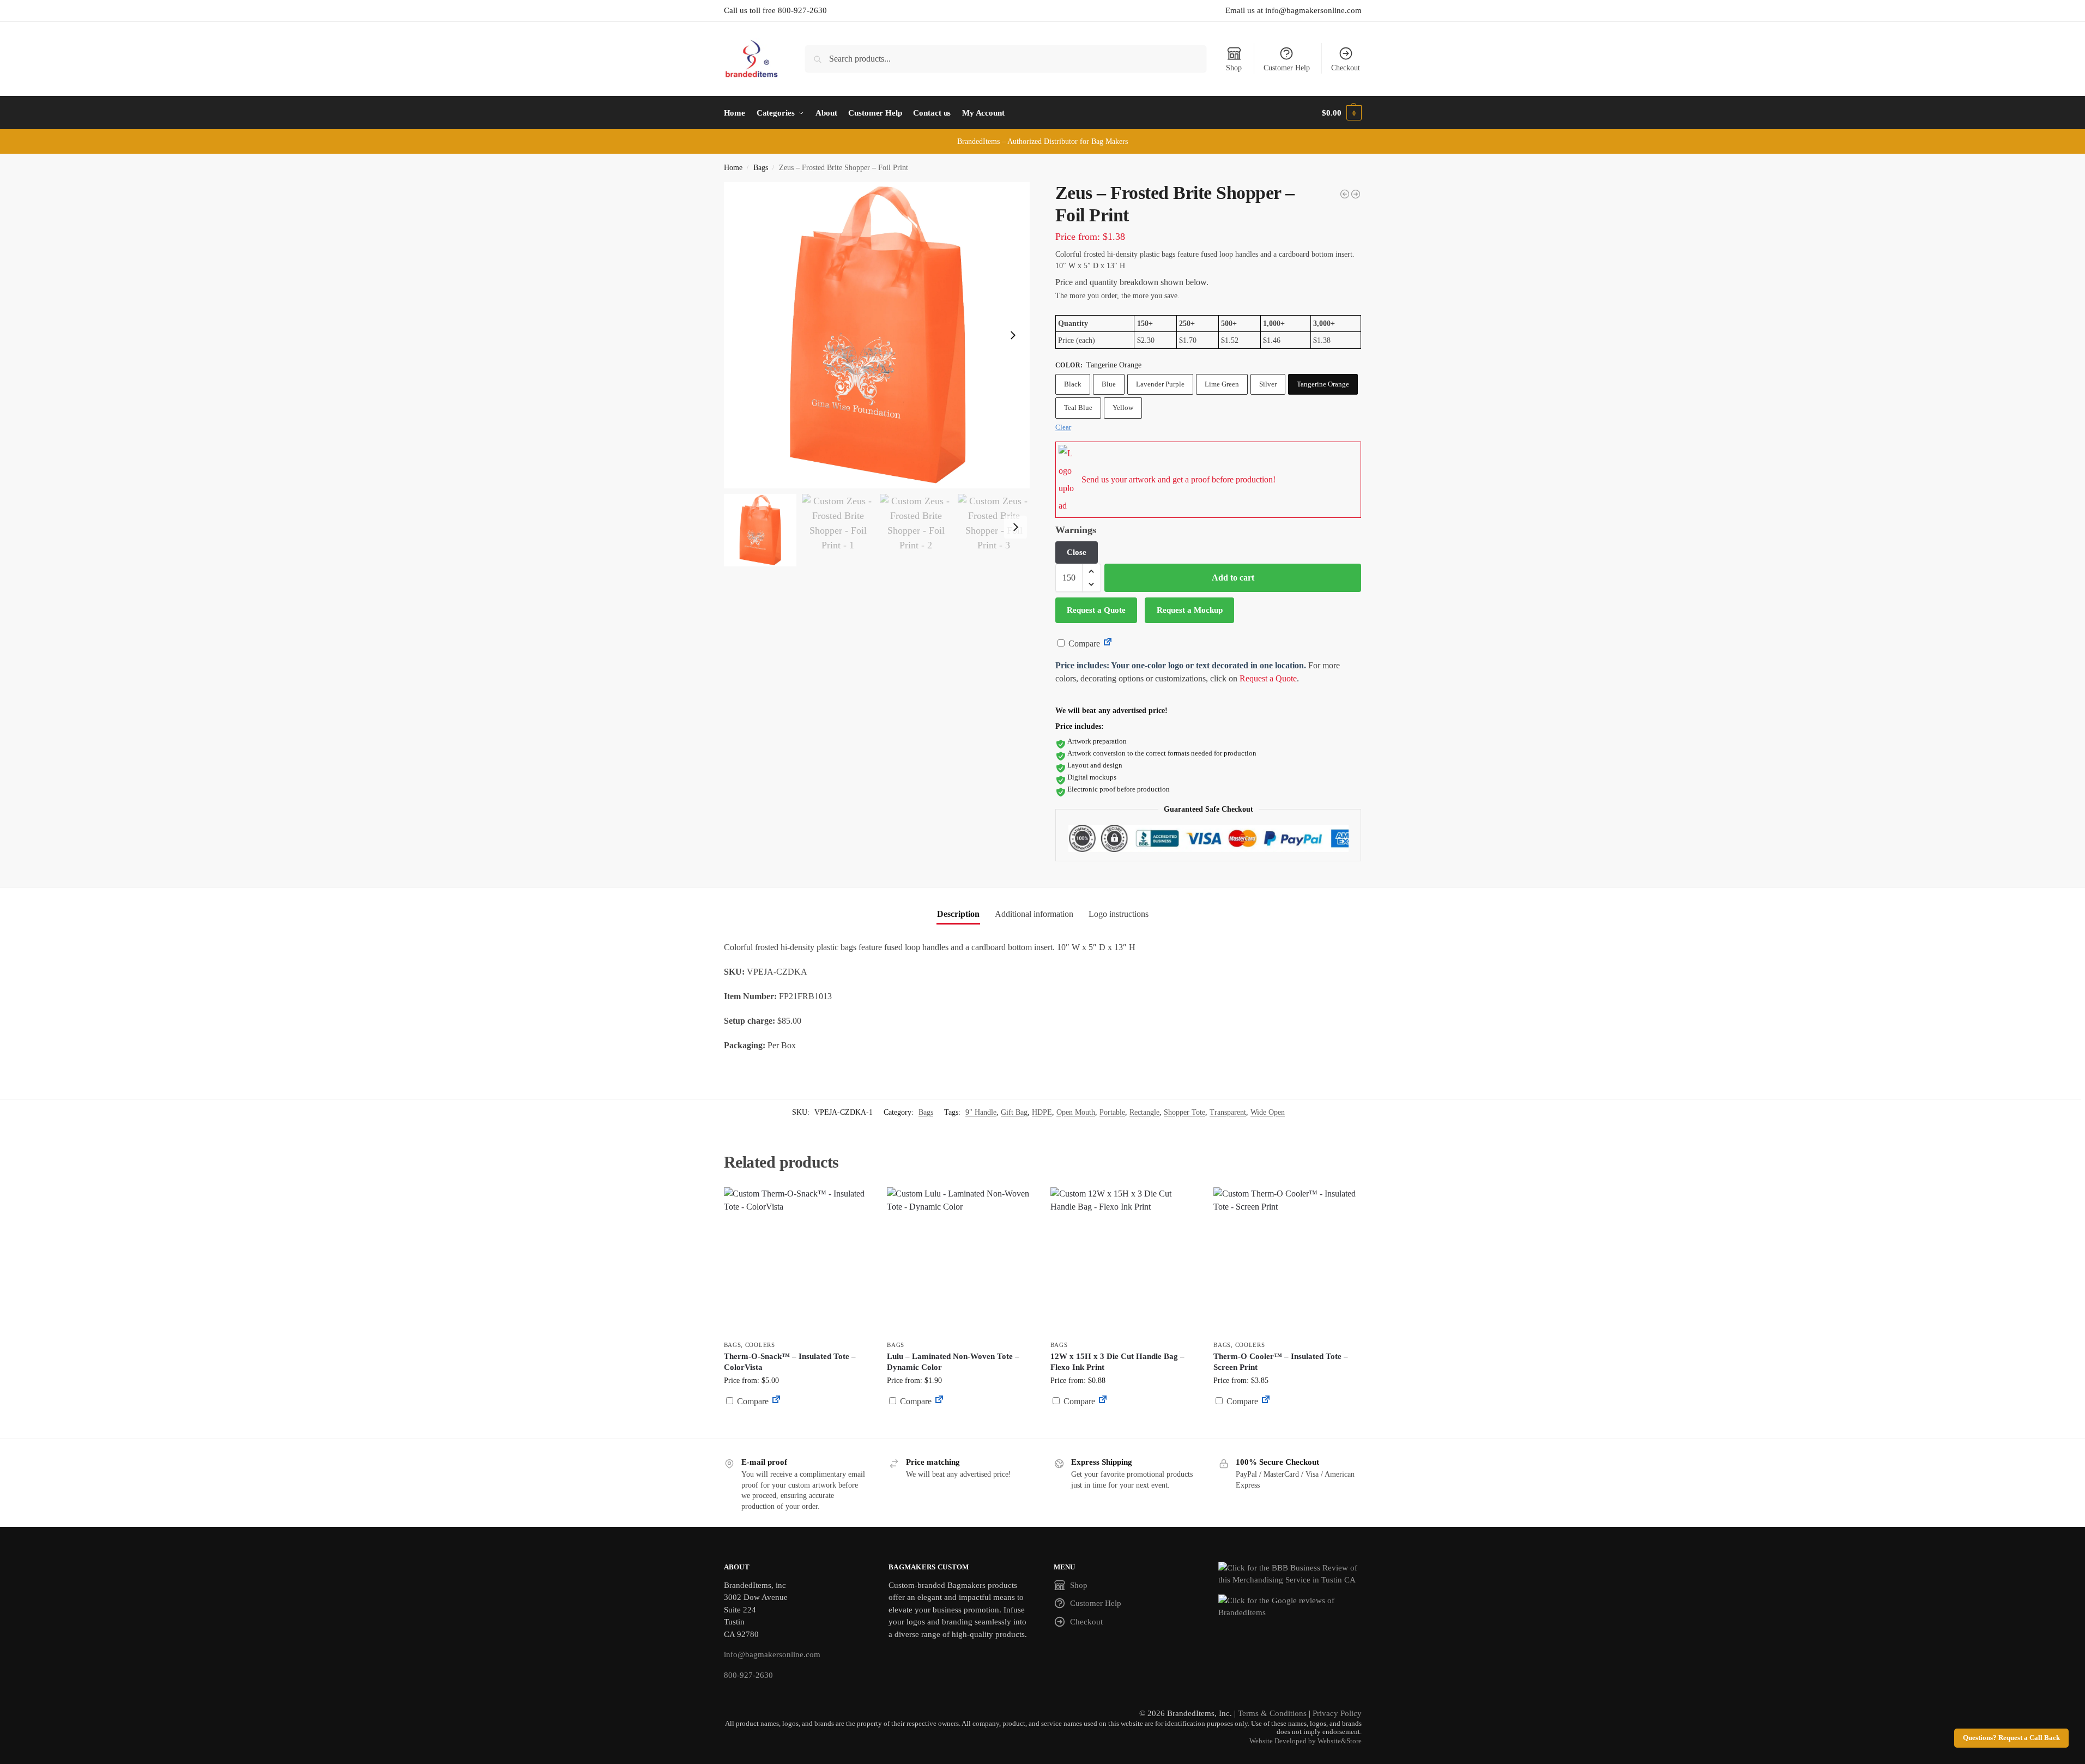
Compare (1083, 644)
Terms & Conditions (1272, 1713)
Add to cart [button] (960, 1422)
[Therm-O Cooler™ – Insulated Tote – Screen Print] (1287, 1261)
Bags (761, 168)
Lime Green (1222, 384)
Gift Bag (1014, 1112)
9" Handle (981, 1112)
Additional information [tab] (1034, 914)
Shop (1234, 68)
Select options (797, 1427)
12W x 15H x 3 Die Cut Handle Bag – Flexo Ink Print (1117, 1362)
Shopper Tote (1184, 1112)
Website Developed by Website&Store (1306, 1741)
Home (733, 168)
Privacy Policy (1337, 1713)
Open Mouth (1076, 1112)
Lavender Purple (1160, 384)
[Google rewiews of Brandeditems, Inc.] (1290, 1607)
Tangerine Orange (1323, 384)
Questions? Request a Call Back (2011, 1738)
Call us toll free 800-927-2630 (775, 10)
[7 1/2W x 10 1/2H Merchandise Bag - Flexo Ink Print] (1356, 194)
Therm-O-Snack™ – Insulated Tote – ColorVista (790, 1362)
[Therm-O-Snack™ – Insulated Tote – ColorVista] (797, 1261)
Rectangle (1144, 1112)
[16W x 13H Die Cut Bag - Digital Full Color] (1345, 194)
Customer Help (1287, 68)
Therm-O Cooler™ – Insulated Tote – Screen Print (1281, 1362)
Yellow (1123, 407)
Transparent (1228, 1112)
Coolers (760, 1345)
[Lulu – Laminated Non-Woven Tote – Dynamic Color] (960, 1261)
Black (1073, 384)
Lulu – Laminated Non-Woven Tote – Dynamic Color (953, 1362)
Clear (1063, 427)
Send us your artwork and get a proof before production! (1179, 479)
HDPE (1042, 1112)
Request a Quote (1096, 610)
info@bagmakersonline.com (772, 1654)
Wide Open (1268, 1112)
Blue (1109, 384)
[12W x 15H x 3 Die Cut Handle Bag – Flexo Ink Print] (1124, 1261)
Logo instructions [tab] (1119, 914)
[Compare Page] (1108, 644)
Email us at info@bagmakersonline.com (1294, 10)
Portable (1112, 1112)
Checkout (1346, 68)
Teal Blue (1078, 407)
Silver (1268, 384)
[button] (1341, 113)
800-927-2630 (748, 1675)
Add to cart (1233, 578)
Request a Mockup (1190, 610)
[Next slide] (1013, 335)
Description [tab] (958, 914)
